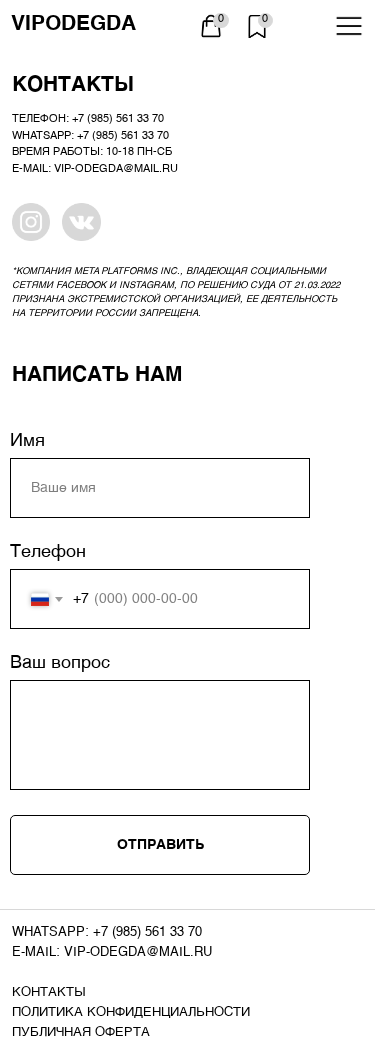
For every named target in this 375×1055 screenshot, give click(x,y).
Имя (27, 441)
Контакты (49, 992)
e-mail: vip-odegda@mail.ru (112, 952)
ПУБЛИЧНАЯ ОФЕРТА (81, 1032)
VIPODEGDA (73, 24)
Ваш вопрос (60, 663)
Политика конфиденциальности (131, 1012)
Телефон (48, 552)
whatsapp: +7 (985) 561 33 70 (107, 932)
